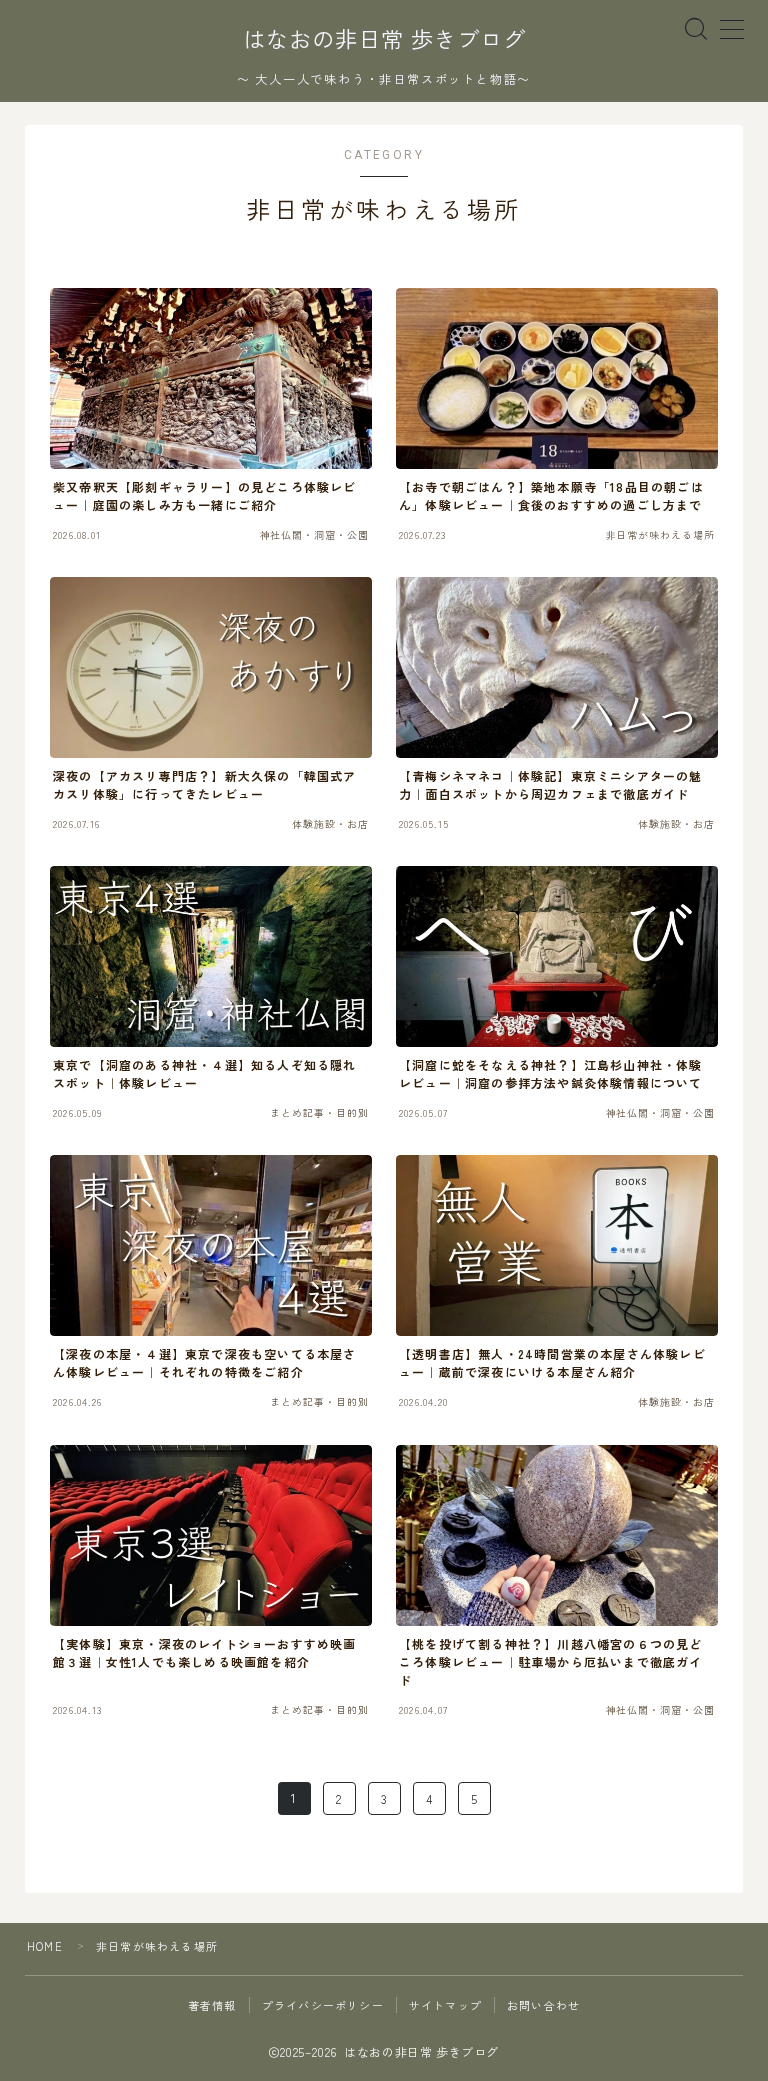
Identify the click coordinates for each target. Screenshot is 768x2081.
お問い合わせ (543, 2005)
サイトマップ (445, 2005)
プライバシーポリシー (323, 2005)
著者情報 (212, 2005)
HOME (45, 1946)
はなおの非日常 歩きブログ (383, 40)
